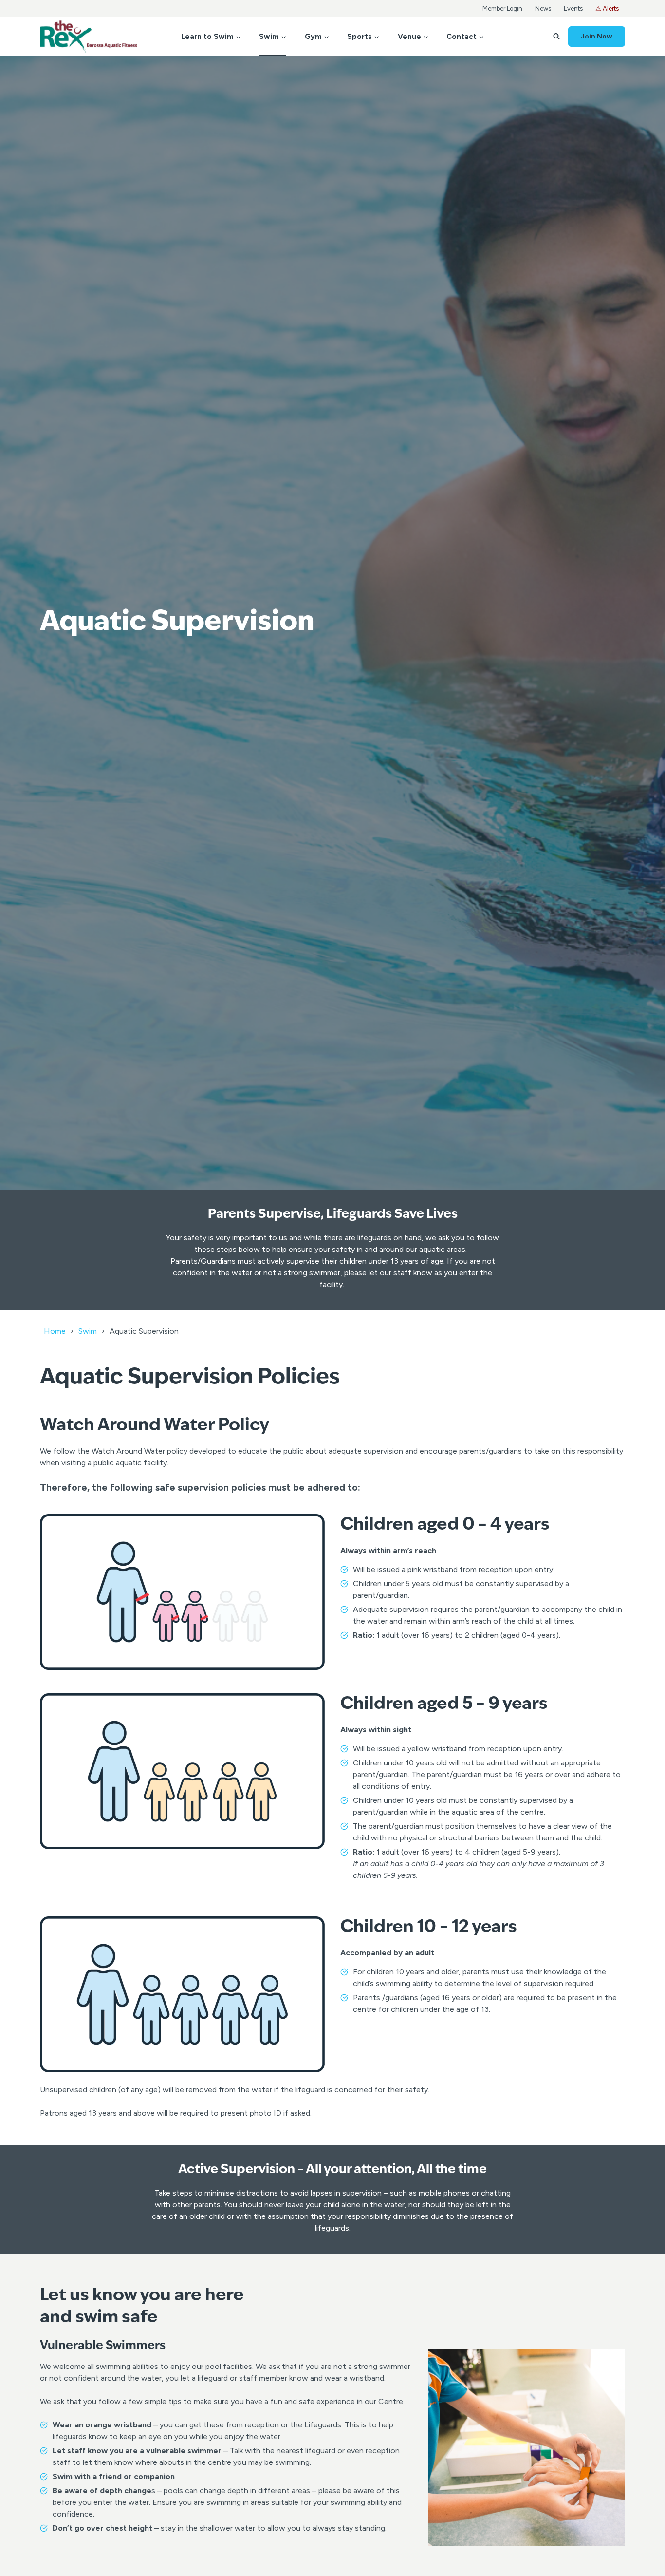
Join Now (597, 36)
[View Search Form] (556, 37)
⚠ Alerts (607, 9)
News (543, 9)
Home (55, 1331)
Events (573, 9)
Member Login (502, 9)
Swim (88, 1331)
